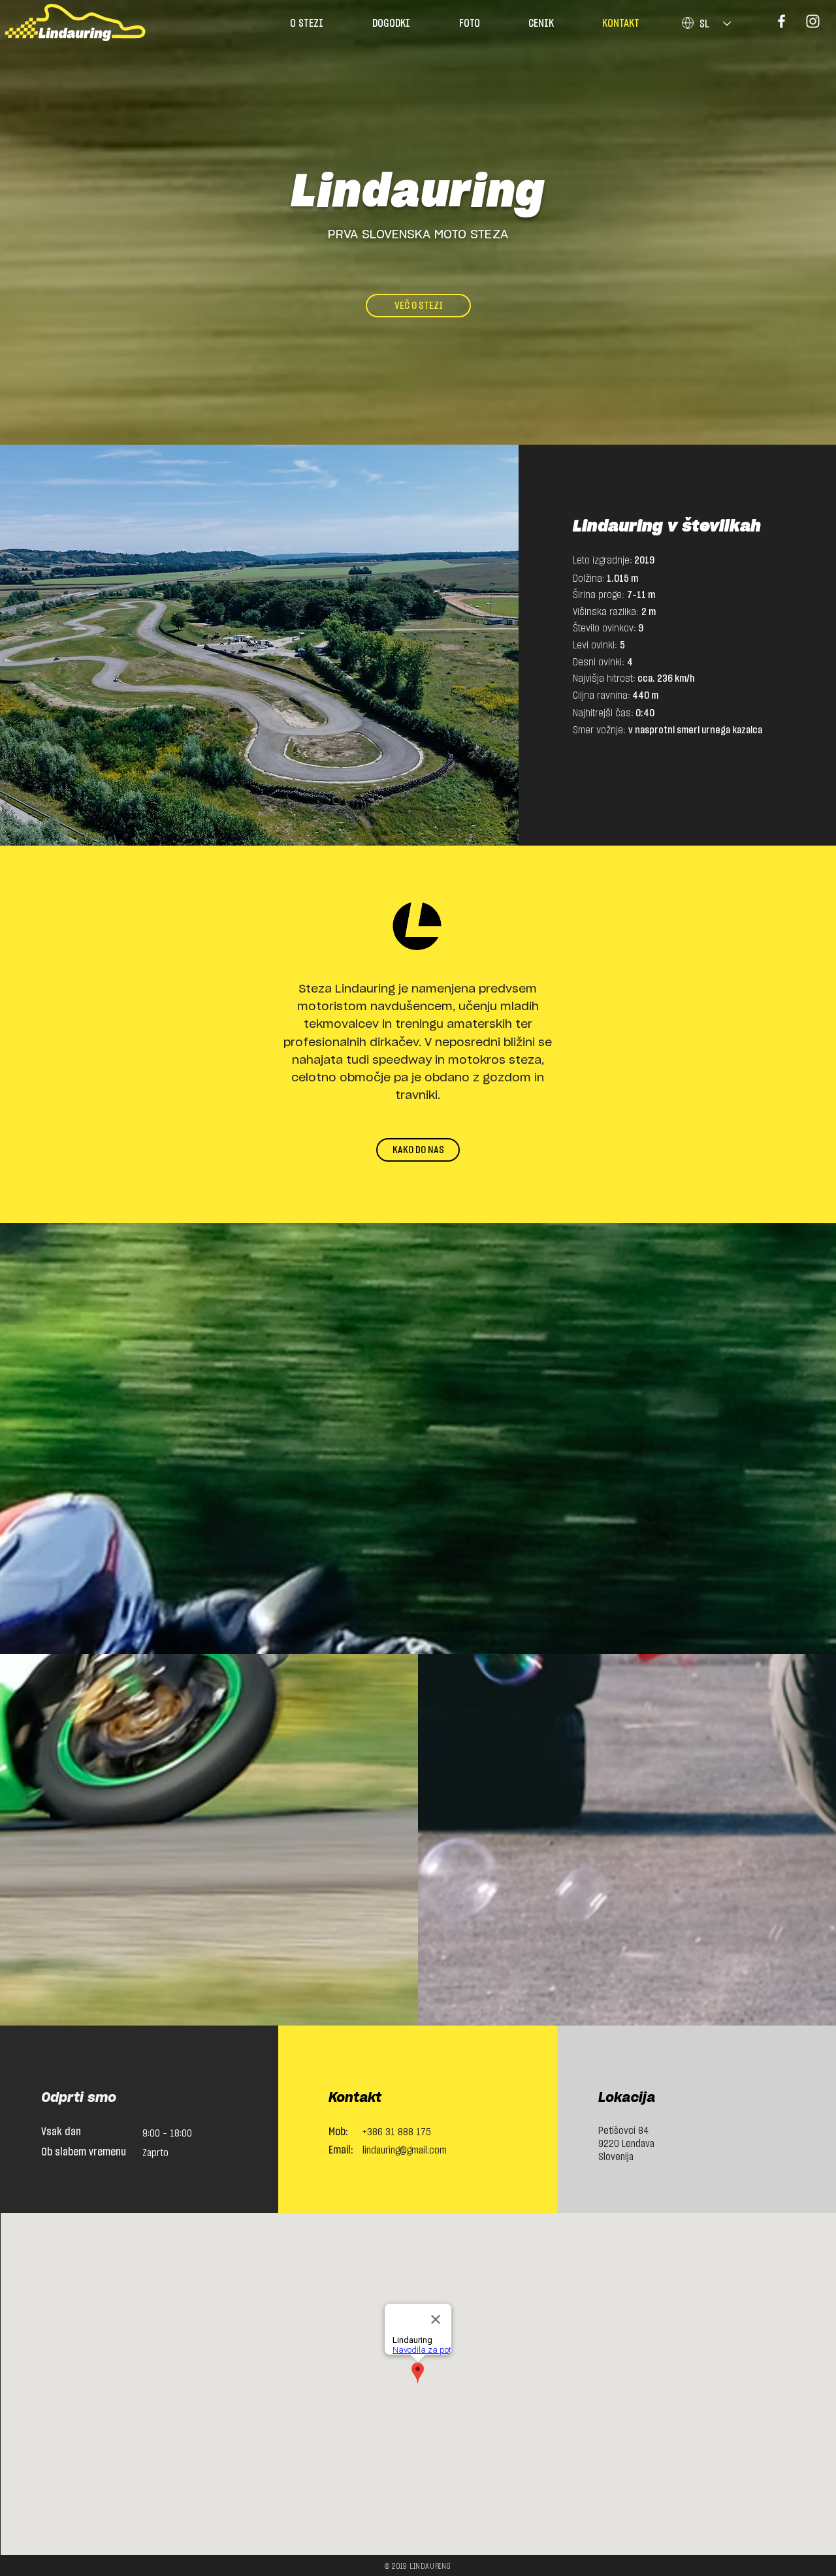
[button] (541, 24)
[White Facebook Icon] (781, 21)
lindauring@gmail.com (405, 2150)
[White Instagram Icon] (813, 21)
